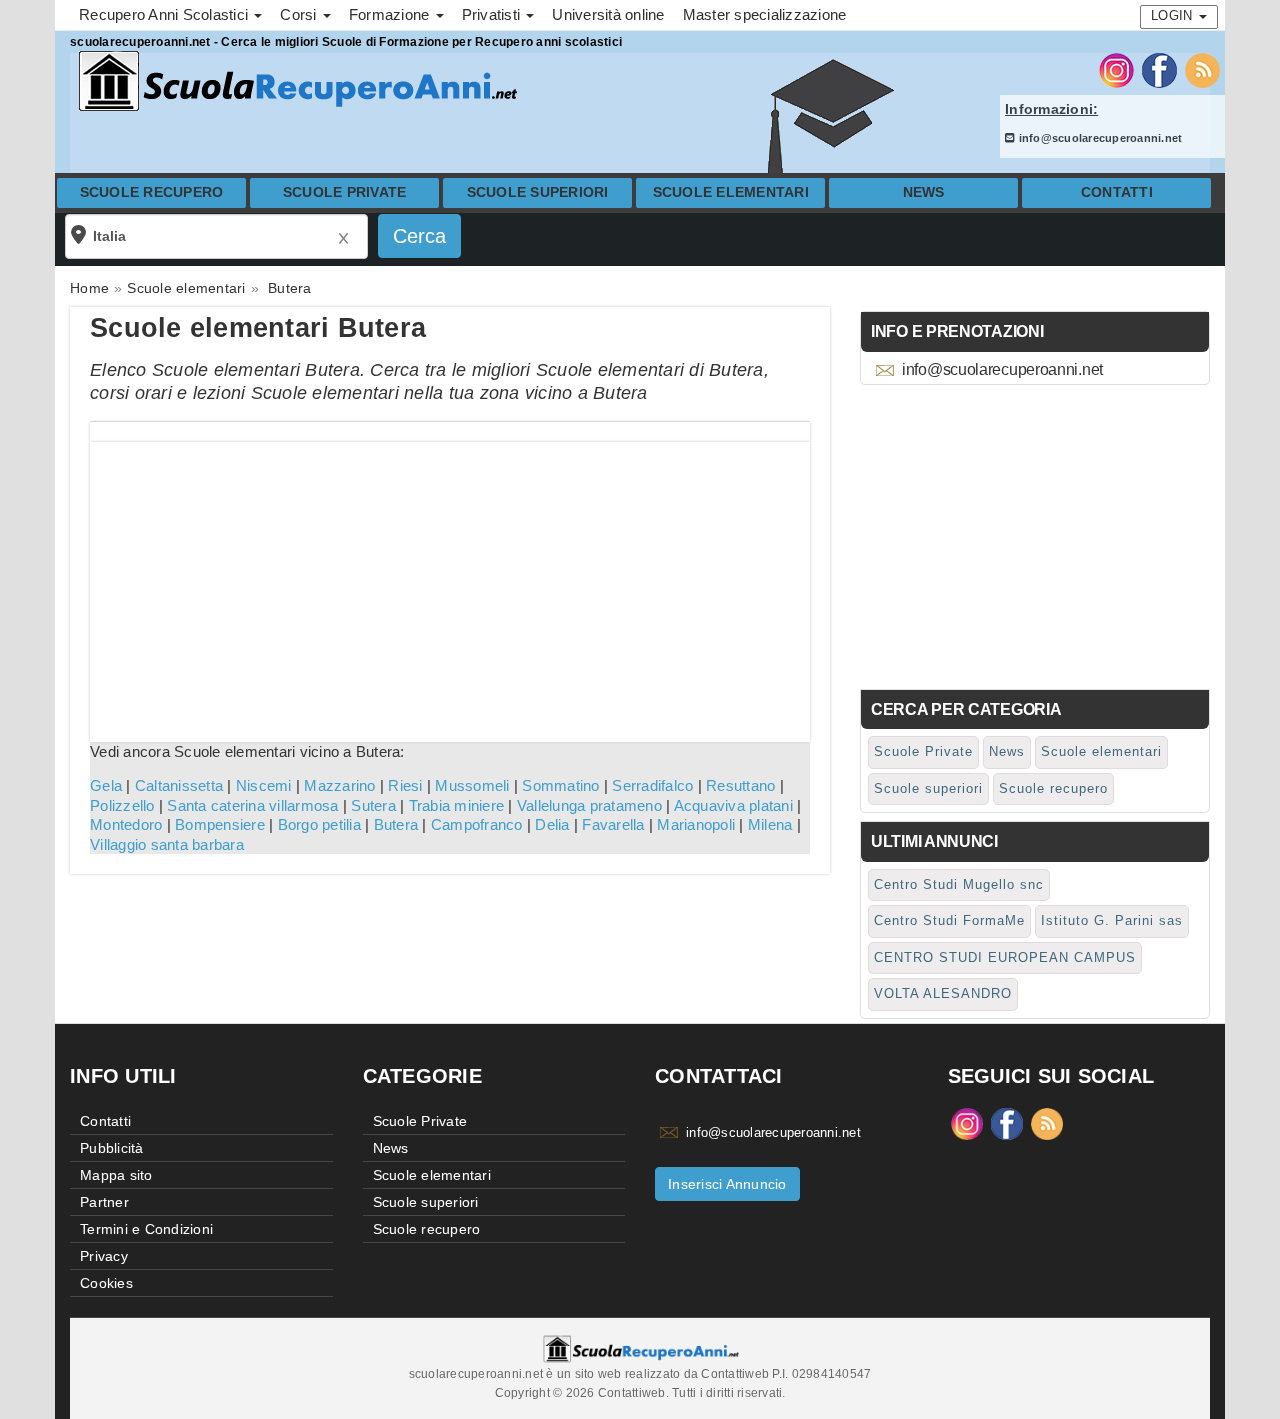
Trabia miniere (457, 805)
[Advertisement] (450, 582)
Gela (106, 785)
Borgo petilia (319, 824)
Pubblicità (112, 1148)
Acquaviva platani (733, 805)
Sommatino (560, 785)
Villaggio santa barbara (167, 844)
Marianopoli (696, 824)
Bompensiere (220, 824)
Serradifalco (652, 785)
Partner (104, 1202)
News (924, 192)
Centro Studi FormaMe (949, 920)
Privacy (104, 1256)
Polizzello (122, 805)
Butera (396, 824)
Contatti (1117, 192)
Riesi (405, 785)
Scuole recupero (152, 192)
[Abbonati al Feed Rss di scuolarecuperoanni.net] (1202, 69)
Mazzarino (339, 785)
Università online (608, 14)
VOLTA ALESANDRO (943, 993)
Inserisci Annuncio (727, 1184)
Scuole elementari (731, 192)
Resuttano (740, 785)
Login (1174, 15)
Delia (552, 824)
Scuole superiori (538, 192)
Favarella (613, 824)
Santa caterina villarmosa (252, 805)
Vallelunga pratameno (589, 805)
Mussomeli (472, 785)
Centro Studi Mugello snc (959, 884)
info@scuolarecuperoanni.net (1098, 138)
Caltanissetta (179, 785)
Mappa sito (116, 1175)
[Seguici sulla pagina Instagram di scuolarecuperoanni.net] (1116, 69)
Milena (770, 824)
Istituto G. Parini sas (1112, 920)
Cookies (106, 1283)
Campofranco (477, 824)
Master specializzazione (765, 14)
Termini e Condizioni (146, 1229)
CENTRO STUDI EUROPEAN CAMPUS (1005, 957)
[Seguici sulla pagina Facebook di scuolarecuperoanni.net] (1159, 69)
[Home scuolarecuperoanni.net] (295, 81)
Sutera (373, 805)
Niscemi (264, 785)
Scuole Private (345, 192)
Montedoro (126, 824)
